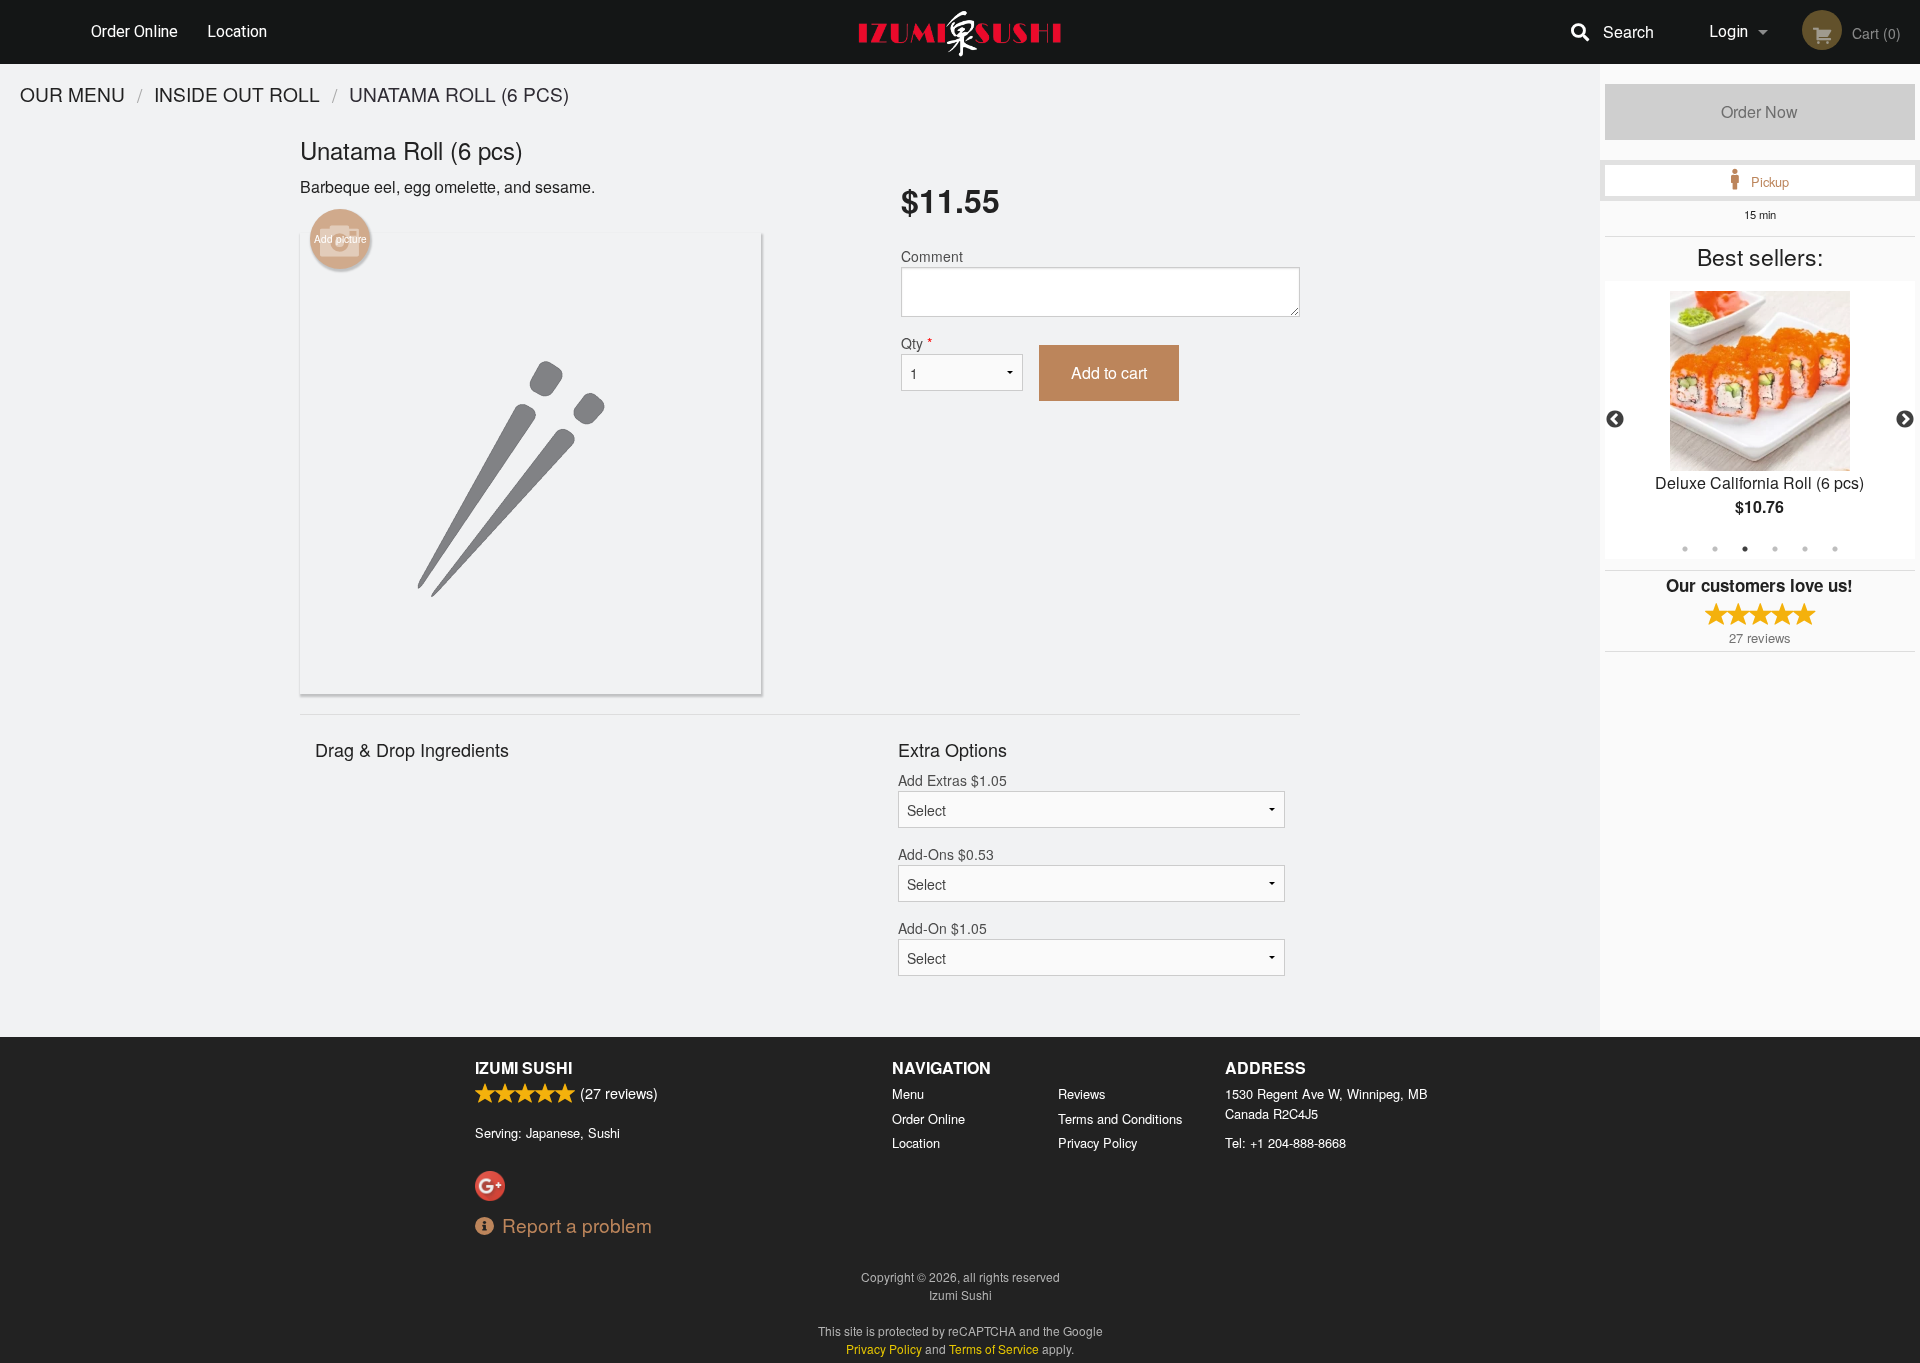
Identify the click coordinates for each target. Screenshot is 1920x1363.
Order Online (134, 31)
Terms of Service (994, 1348)
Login (1728, 31)
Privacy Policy (1097, 1142)
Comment (932, 256)
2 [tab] (1715, 549)
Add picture (340, 239)
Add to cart (1109, 372)
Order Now (1759, 111)
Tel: (1285, 1142)
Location (237, 31)
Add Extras (952, 780)
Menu (908, 1093)
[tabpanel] (1760, 420)
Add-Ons (946, 854)
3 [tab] (1745, 549)
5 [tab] (1805, 549)
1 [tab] (1685, 549)
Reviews (1081, 1093)
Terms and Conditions (1120, 1118)
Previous (1615, 420)
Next (1905, 420)
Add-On (942, 928)
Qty (916, 343)
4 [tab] (1775, 549)
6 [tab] (1835, 549)
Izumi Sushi (523, 1067)
